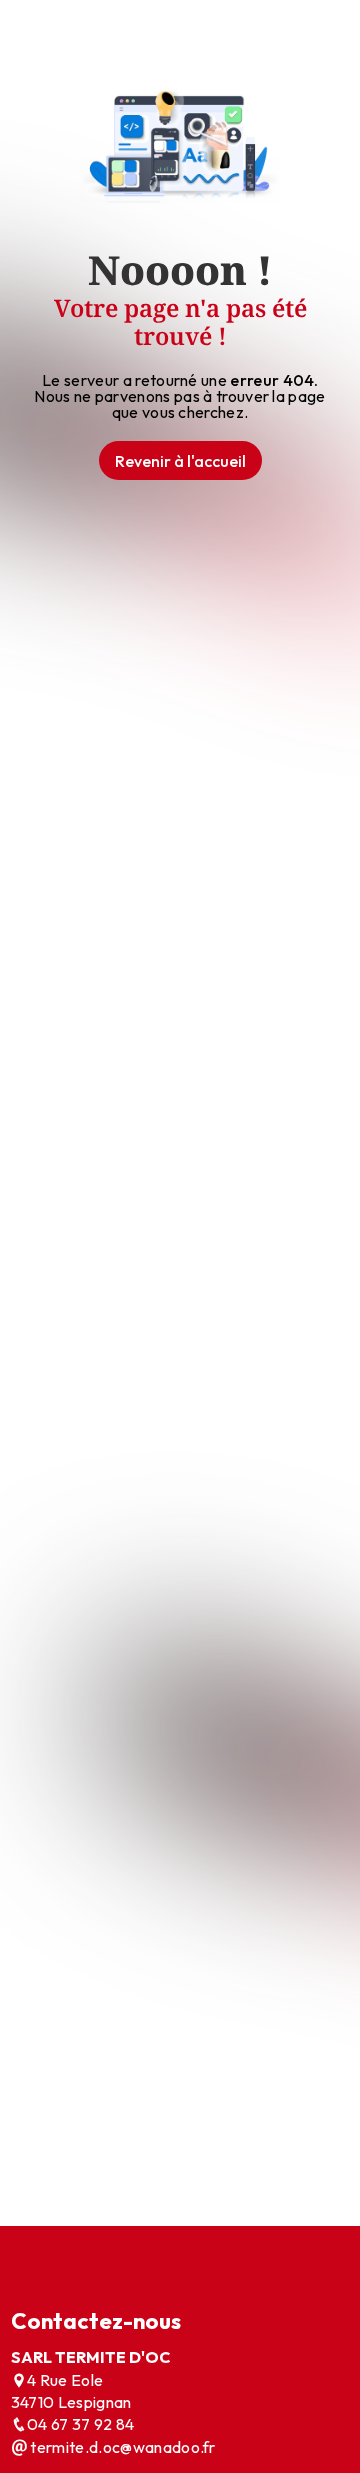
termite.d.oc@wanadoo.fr (121, 2447)
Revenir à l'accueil (180, 461)
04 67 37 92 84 (80, 2424)
